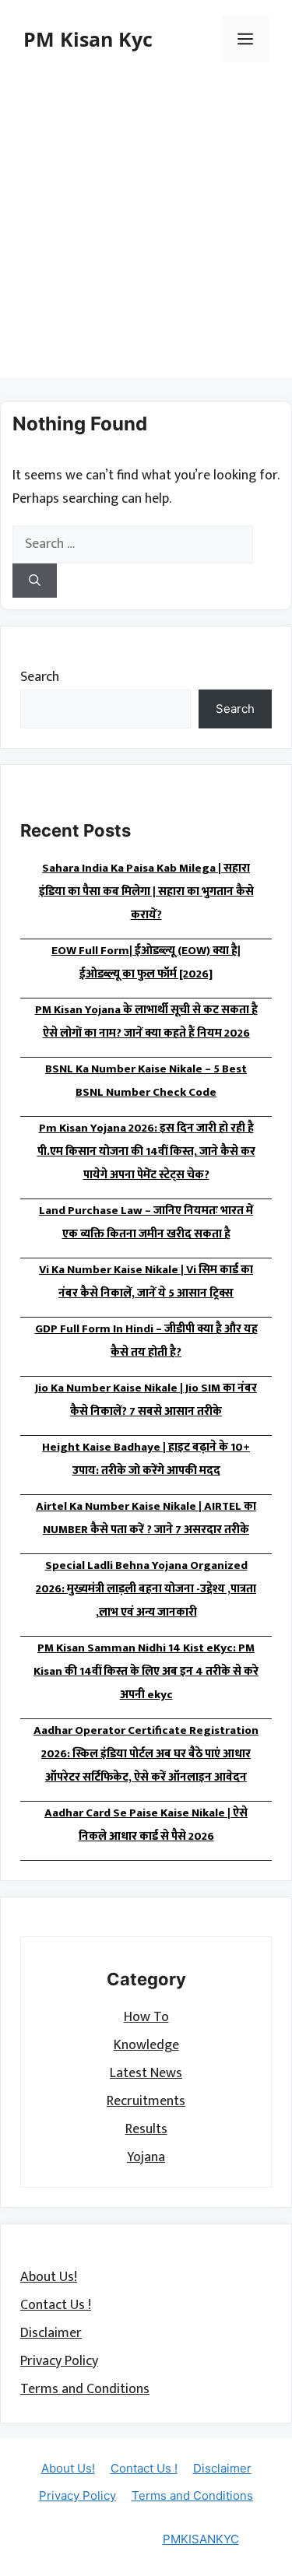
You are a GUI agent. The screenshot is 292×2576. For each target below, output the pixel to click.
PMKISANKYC (201, 2539)
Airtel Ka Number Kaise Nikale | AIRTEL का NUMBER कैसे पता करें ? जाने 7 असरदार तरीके (146, 1518)
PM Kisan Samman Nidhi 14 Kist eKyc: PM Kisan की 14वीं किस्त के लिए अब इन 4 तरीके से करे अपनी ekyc (146, 1671)
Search (40, 677)
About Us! (49, 2277)
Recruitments (146, 2101)
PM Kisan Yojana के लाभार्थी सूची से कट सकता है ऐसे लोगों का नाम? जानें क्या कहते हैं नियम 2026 (146, 1021)
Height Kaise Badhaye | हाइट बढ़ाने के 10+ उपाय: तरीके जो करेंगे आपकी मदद (146, 1459)
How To (146, 2017)
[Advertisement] (146, 232)
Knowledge (146, 2045)
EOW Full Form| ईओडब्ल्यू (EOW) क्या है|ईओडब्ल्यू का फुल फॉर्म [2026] (146, 962)
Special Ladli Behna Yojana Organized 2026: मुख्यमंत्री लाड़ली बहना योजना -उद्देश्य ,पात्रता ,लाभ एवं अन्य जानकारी (146, 1589)
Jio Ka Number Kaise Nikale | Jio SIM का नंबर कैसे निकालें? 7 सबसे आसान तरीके (146, 1400)
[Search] (35, 581)
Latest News (146, 2073)
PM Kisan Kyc (88, 39)
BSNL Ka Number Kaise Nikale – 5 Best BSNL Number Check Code (146, 1081)
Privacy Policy (59, 2361)
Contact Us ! (56, 2305)
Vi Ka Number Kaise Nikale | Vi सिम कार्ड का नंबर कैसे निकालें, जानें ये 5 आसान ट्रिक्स (146, 1281)
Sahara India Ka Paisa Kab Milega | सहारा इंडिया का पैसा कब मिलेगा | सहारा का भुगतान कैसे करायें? (146, 891)
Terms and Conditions (85, 2389)
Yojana (146, 2157)
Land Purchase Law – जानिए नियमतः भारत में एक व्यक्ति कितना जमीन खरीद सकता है (146, 1222)
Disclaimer (51, 2333)
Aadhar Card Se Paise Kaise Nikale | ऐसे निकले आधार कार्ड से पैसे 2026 (146, 1825)
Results (146, 2129)
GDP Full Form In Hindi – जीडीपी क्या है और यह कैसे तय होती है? (146, 1341)
